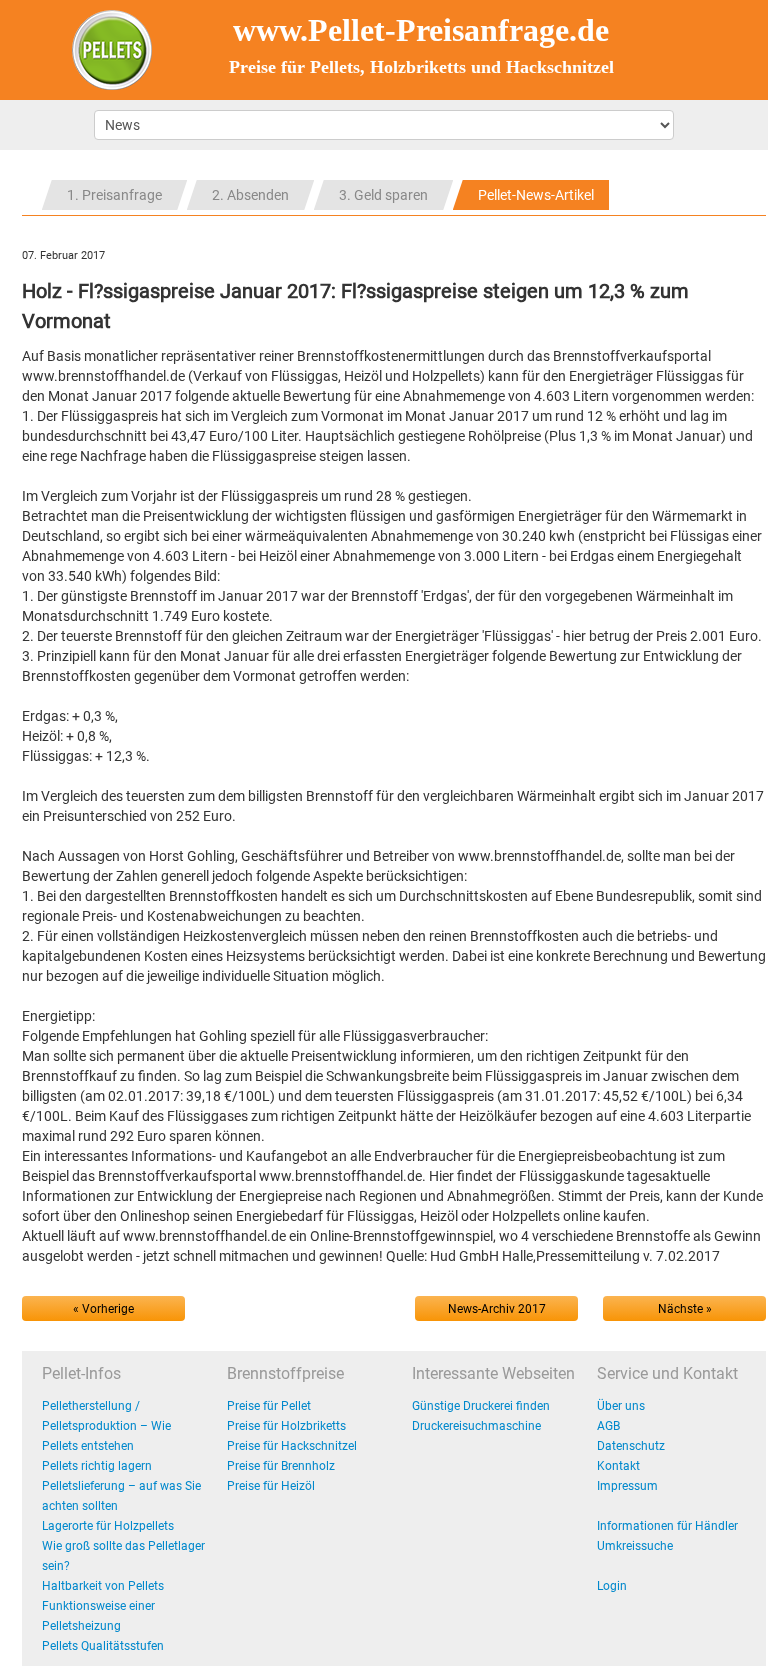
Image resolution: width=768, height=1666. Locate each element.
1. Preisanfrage (114, 195)
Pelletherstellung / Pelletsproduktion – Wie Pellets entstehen (106, 1426)
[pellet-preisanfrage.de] (112, 49)
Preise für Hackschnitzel (292, 1446)
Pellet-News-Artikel (536, 195)
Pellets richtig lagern (97, 1466)
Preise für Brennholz (281, 1466)
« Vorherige (103, 1309)
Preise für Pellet (269, 1406)
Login (612, 1586)
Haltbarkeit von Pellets (103, 1586)
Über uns (621, 1406)
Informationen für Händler (667, 1526)
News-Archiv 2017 (497, 1309)
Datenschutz (631, 1446)
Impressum (627, 1486)
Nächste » (685, 1309)
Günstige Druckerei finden (481, 1406)
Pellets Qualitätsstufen (103, 1646)
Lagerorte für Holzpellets (108, 1526)
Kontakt (618, 1466)
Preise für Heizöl (271, 1486)
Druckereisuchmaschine (476, 1426)
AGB (608, 1426)
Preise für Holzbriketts (286, 1426)
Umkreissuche (635, 1546)
